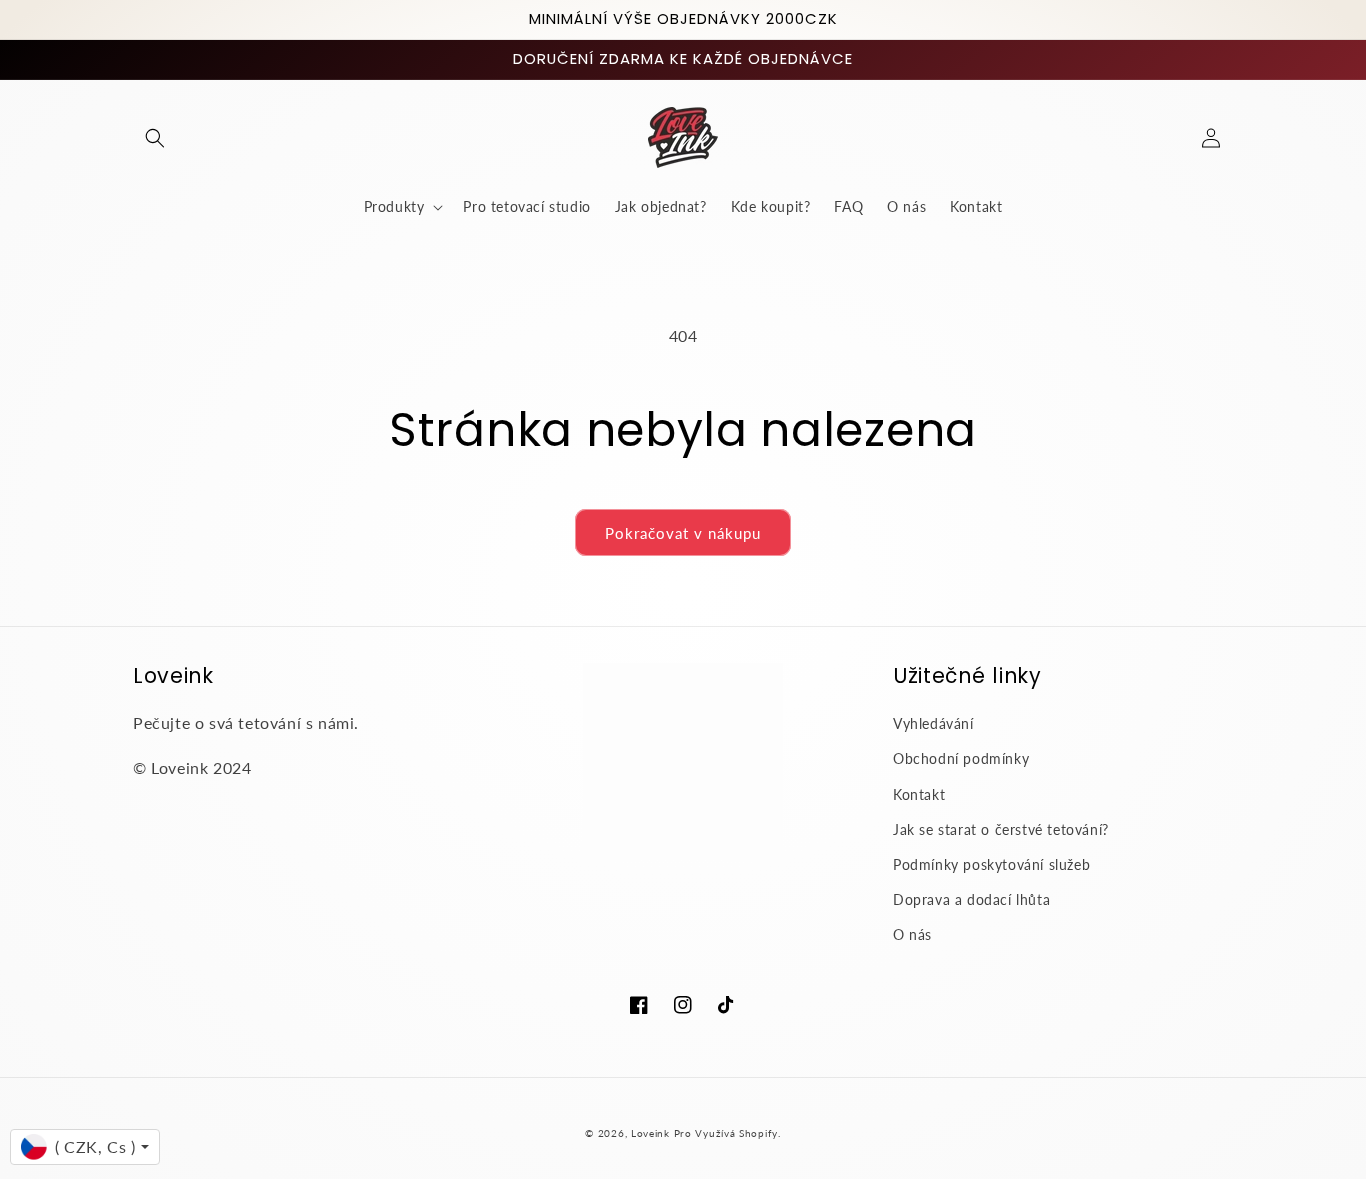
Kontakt (919, 794)
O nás (912, 934)
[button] (155, 138)
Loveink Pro (661, 1133)
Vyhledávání (933, 723)
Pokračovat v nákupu (683, 533)
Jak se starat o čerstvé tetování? (1001, 829)
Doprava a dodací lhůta (971, 899)
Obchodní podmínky (961, 758)
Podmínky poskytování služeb (991, 864)
